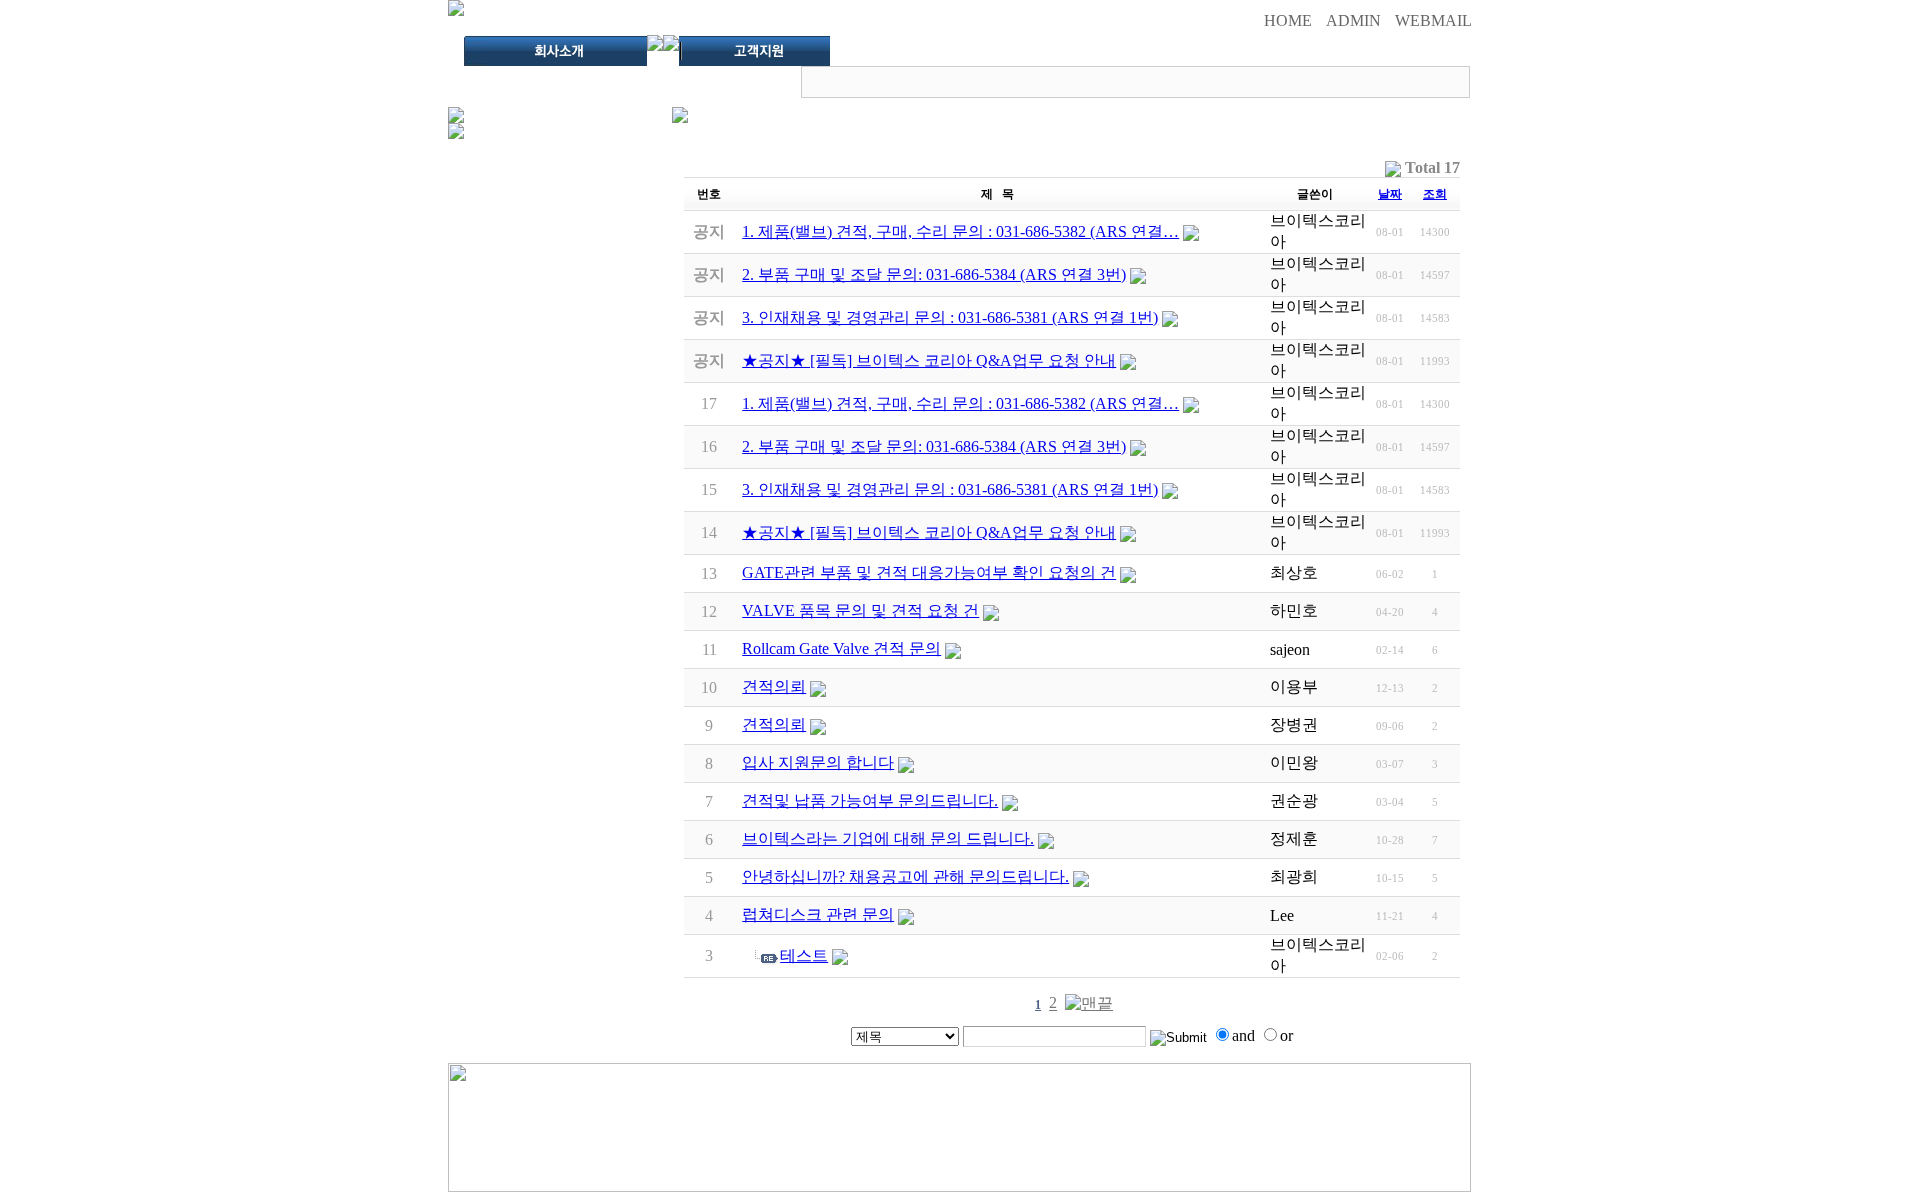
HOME (1288, 20)
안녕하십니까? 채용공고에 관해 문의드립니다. (905, 876)
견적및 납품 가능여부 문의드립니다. (870, 800)
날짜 (1390, 194)
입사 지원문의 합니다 (818, 762)
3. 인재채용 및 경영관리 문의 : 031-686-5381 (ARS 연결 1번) (950, 489)
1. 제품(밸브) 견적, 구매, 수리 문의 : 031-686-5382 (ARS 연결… (960, 403)
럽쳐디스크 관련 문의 (818, 914)
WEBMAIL (1433, 20)
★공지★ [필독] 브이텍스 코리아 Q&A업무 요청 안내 (929, 532)
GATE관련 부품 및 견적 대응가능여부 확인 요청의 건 (929, 572)
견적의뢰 (774, 686)
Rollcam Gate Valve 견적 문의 (841, 648)
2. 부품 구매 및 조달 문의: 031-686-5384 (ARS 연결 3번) (934, 446)
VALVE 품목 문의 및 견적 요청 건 (860, 610)
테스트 (804, 955)
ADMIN (1353, 20)
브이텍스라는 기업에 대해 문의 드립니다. (888, 838)
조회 (1435, 194)
